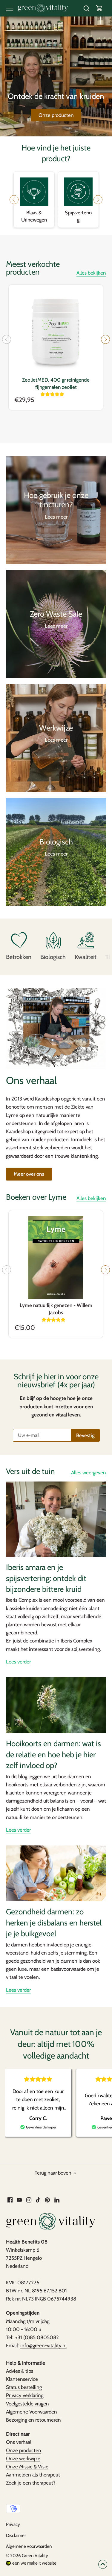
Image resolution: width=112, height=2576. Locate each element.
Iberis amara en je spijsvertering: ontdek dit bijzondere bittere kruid (46, 1578)
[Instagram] (29, 2200)
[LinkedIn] (57, 2200)
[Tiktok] (38, 2200)
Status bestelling (24, 2387)
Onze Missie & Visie (27, 2467)
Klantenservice (22, 2379)
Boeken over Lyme (36, 1197)
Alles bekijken (91, 273)
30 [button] (44, 223)
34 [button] (68, 223)
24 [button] (71, 216)
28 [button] (95, 216)
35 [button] (74, 223)
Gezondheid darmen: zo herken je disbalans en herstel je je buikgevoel (54, 1923)
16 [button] (23, 216)
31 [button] (50, 223)
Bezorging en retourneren (33, 2420)
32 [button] (56, 223)
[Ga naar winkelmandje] (99, 8)
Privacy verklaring (25, 2395)
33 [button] (62, 223)
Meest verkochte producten (33, 268)
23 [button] (65, 216)
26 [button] (83, 216)
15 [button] (17, 216)
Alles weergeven (89, 1473)
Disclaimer (16, 2535)
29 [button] (38, 223)
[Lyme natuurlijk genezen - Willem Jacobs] (56, 1258)
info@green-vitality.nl (43, 2345)
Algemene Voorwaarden (32, 2412)
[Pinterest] (47, 2200)
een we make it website (34, 2563)
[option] (56, 76)
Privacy (13, 2524)
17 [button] (29, 216)
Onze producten (56, 115)
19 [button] (41, 216)
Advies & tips (20, 2371)
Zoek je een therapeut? (31, 2483)
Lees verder (18, 1662)
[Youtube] (19, 2200)
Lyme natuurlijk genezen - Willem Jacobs (56, 1309)
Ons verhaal (19, 2442)
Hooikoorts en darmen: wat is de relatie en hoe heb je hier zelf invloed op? (53, 1754)
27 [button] (89, 216)
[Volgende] (105, 339)
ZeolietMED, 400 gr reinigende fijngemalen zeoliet (56, 383)
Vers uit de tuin (30, 1471)
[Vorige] (7, 339)
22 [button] (59, 216)
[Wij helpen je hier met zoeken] (86, 8)
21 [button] (53, 216)
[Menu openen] (9, 8)
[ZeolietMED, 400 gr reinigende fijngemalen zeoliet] (56, 332)
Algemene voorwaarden (29, 2546)
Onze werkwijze (23, 2458)
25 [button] (77, 216)
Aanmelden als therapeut (33, 2475)
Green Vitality (35, 2555)
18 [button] (35, 216)
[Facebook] (10, 2200)
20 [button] (47, 216)
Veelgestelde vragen (27, 2404)
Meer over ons (29, 1174)
